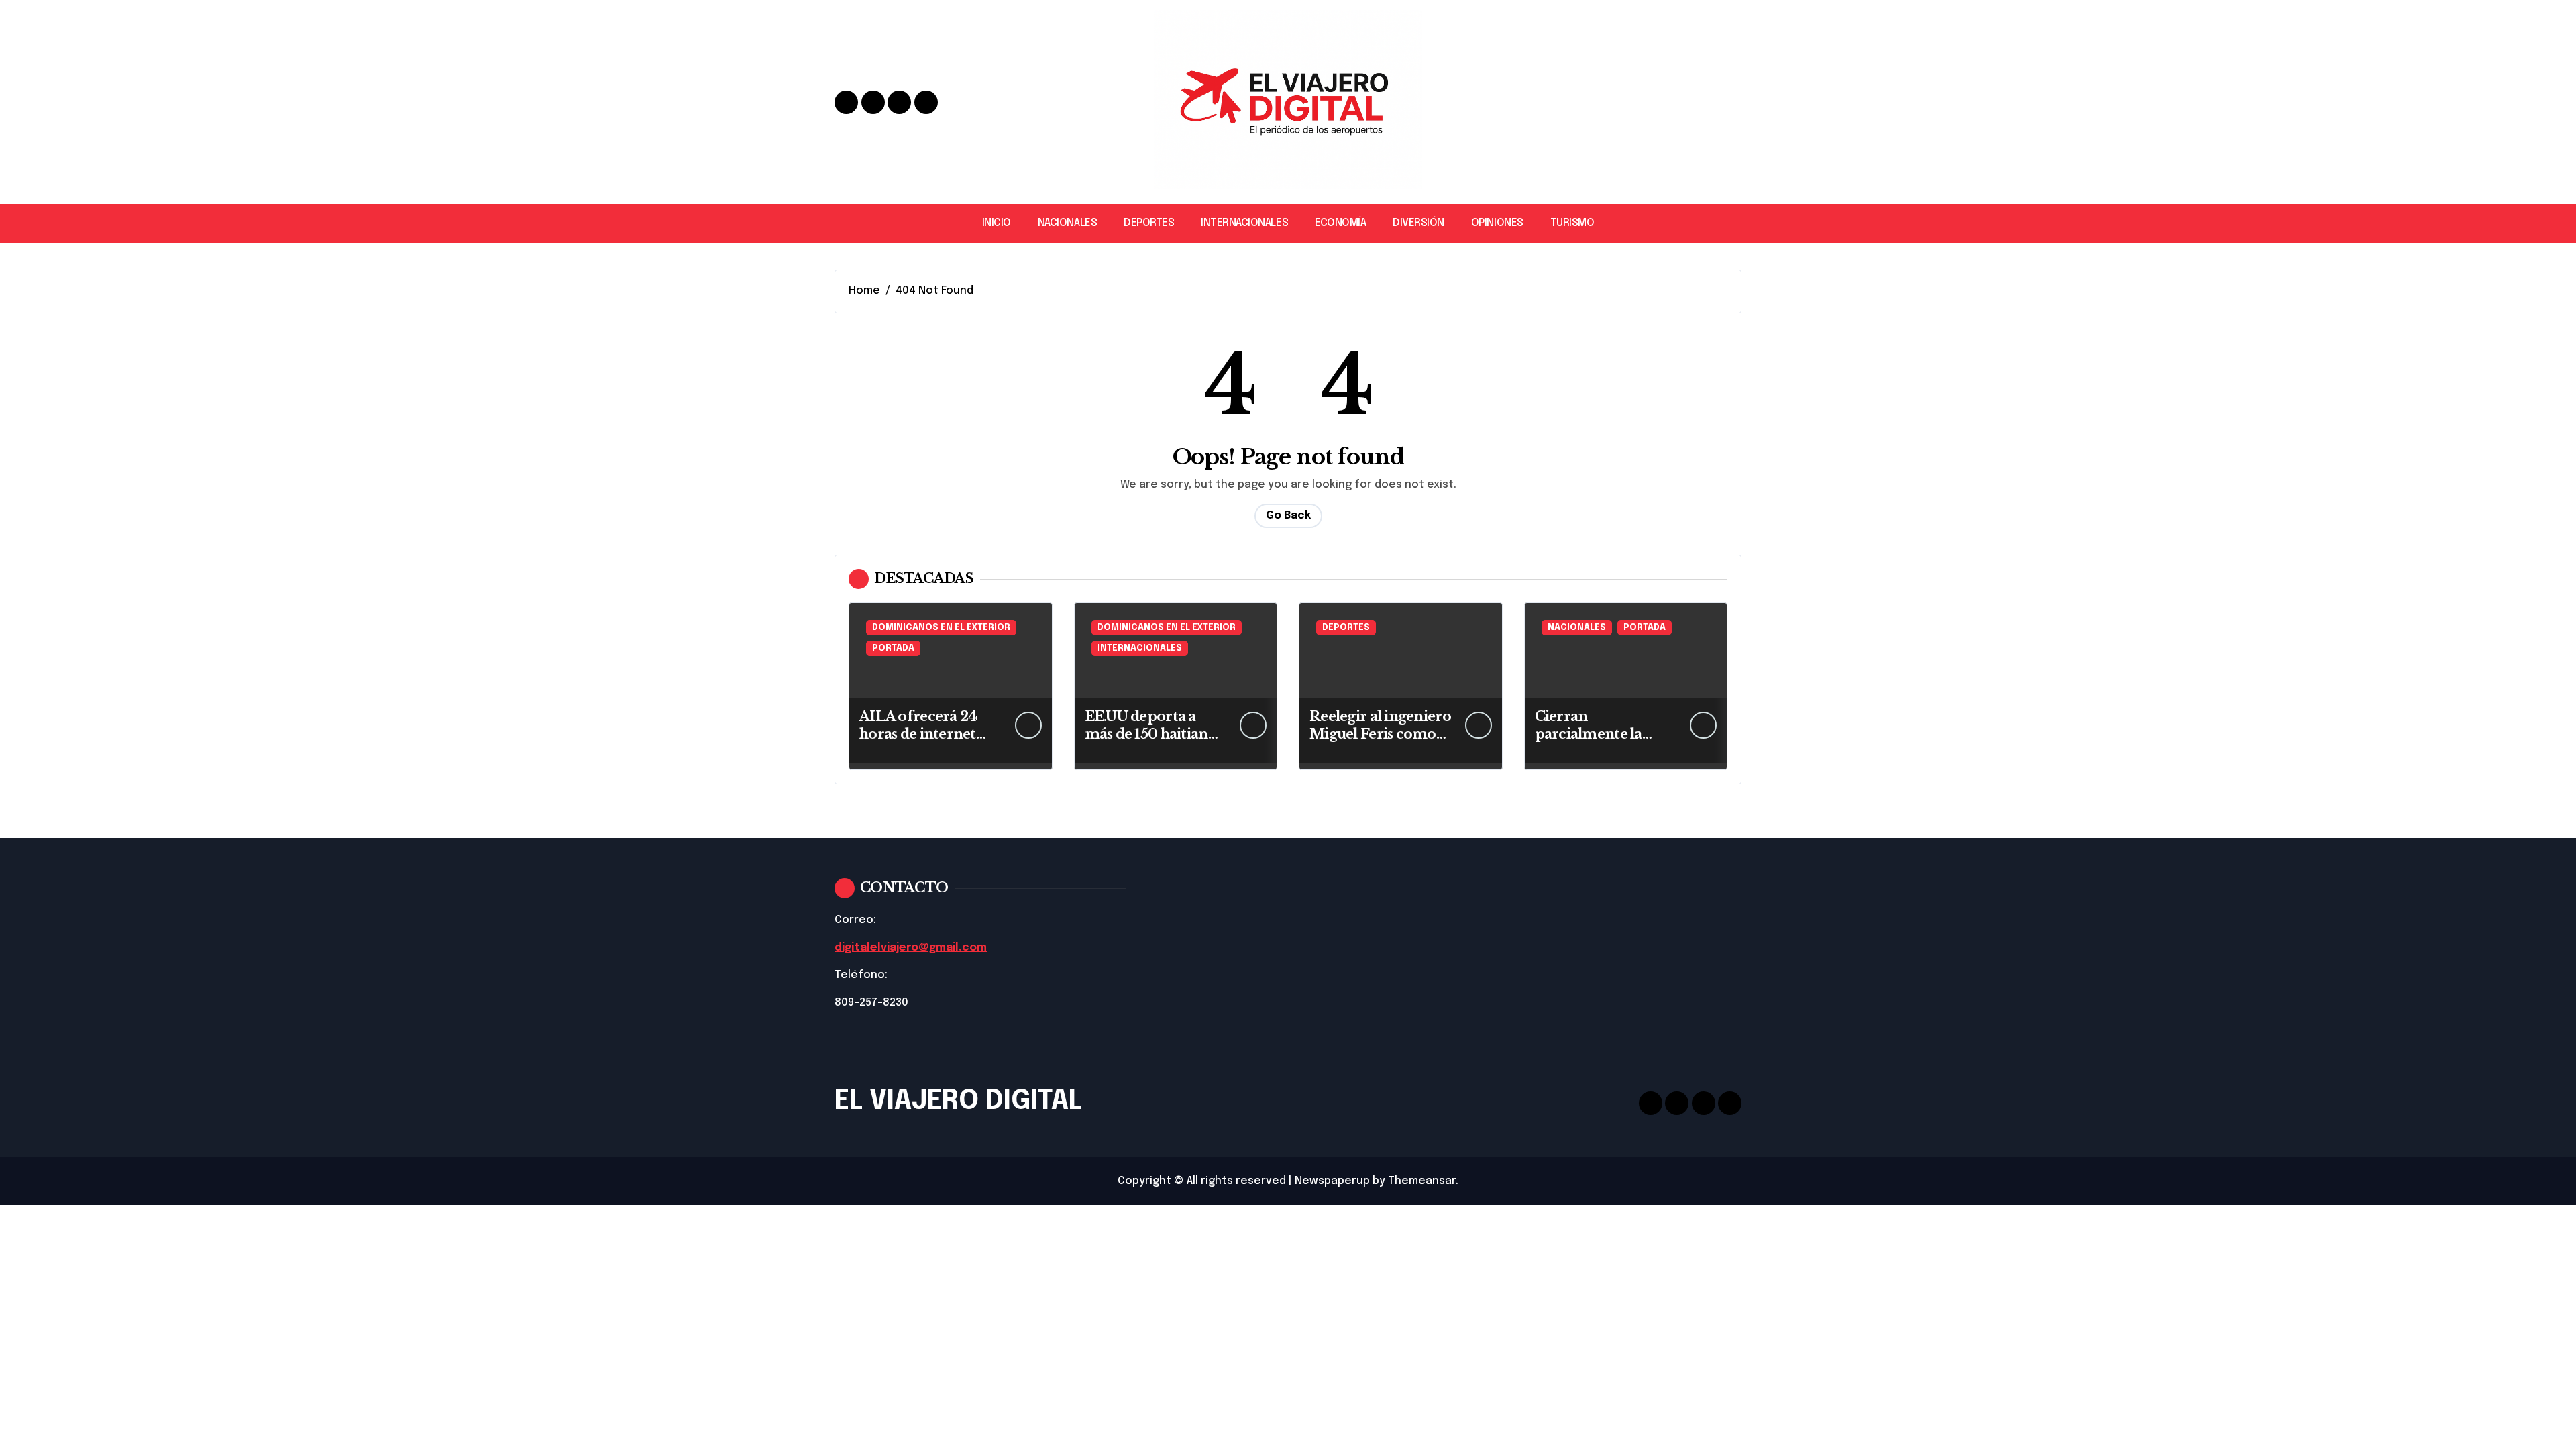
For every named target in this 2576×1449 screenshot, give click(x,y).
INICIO (997, 223)
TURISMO (1572, 223)
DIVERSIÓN (1418, 223)
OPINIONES (1497, 223)
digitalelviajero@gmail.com (911, 948)
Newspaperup (1332, 1181)
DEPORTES (1149, 223)
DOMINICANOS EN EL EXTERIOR (941, 628)
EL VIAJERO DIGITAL (958, 1101)
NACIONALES (1067, 223)
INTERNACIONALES (1244, 223)
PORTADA (893, 648)
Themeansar (1422, 1181)
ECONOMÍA (1340, 223)
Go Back (1288, 516)
